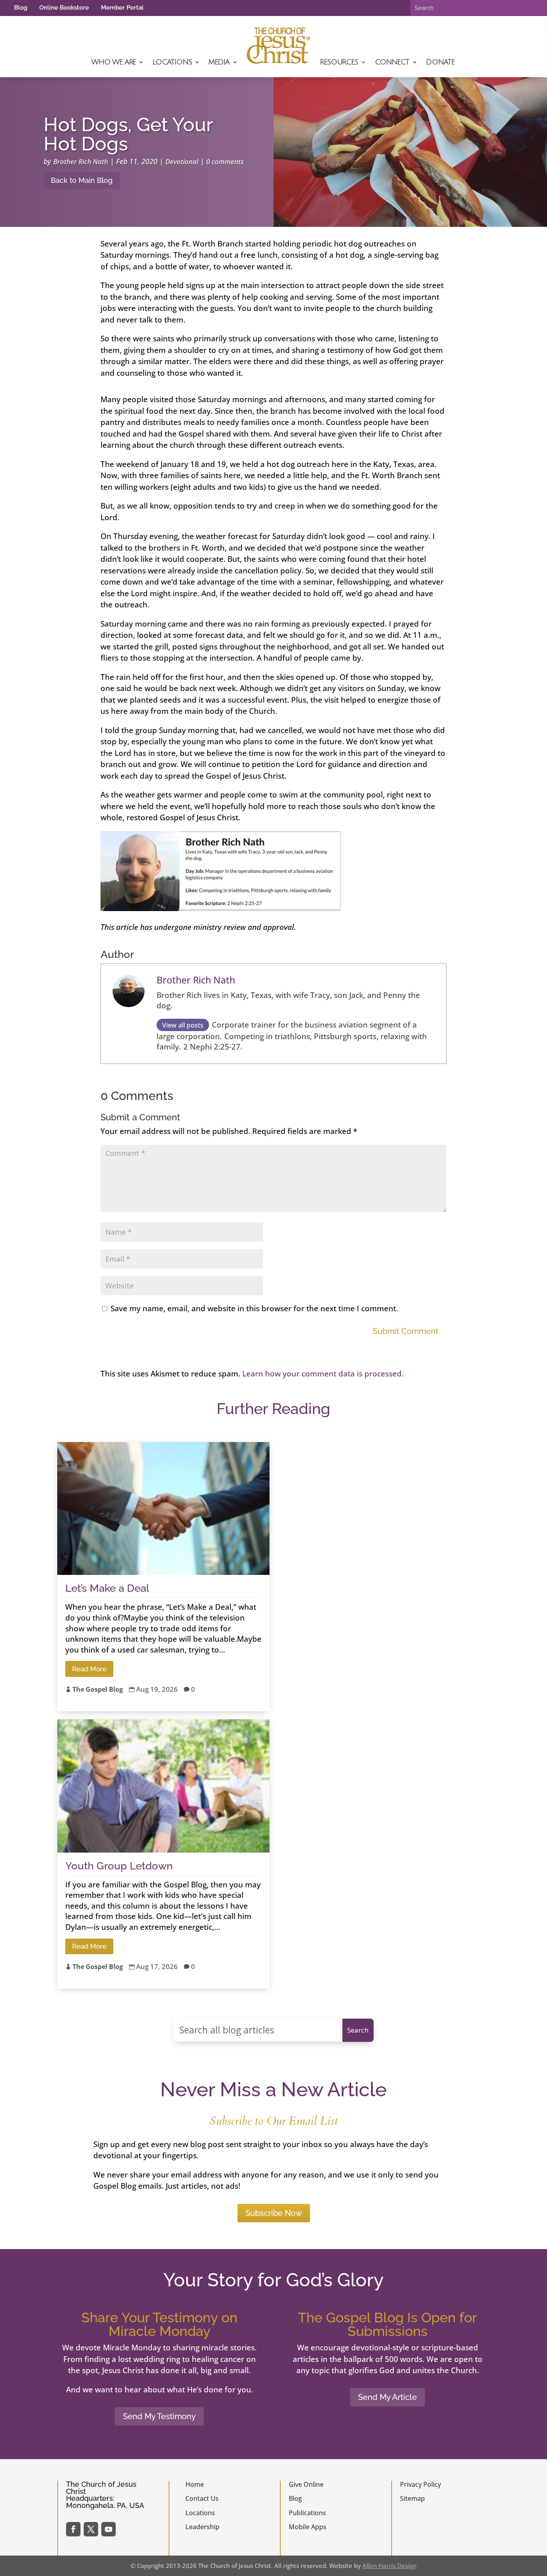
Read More (89, 1669)
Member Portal (122, 8)
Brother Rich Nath (81, 161)
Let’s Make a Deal (107, 1588)
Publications (307, 2513)
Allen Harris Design (389, 2566)
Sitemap (412, 2498)
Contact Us (202, 2498)
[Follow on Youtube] (109, 2529)
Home (195, 2484)
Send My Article (387, 2397)
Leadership (202, 2527)
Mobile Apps (308, 2527)
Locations (172, 62)
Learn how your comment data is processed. (323, 1374)
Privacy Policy (420, 2484)
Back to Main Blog (82, 180)
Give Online (306, 2484)
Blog (21, 8)
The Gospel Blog (98, 1689)
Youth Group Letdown (119, 1866)
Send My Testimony (159, 2416)
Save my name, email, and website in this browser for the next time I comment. (254, 1308)
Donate (440, 62)
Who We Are (114, 62)
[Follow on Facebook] (73, 2529)
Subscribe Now (274, 2213)
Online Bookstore (64, 8)
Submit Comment (406, 1331)
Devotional (182, 161)
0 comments (225, 161)
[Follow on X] (91, 2529)
